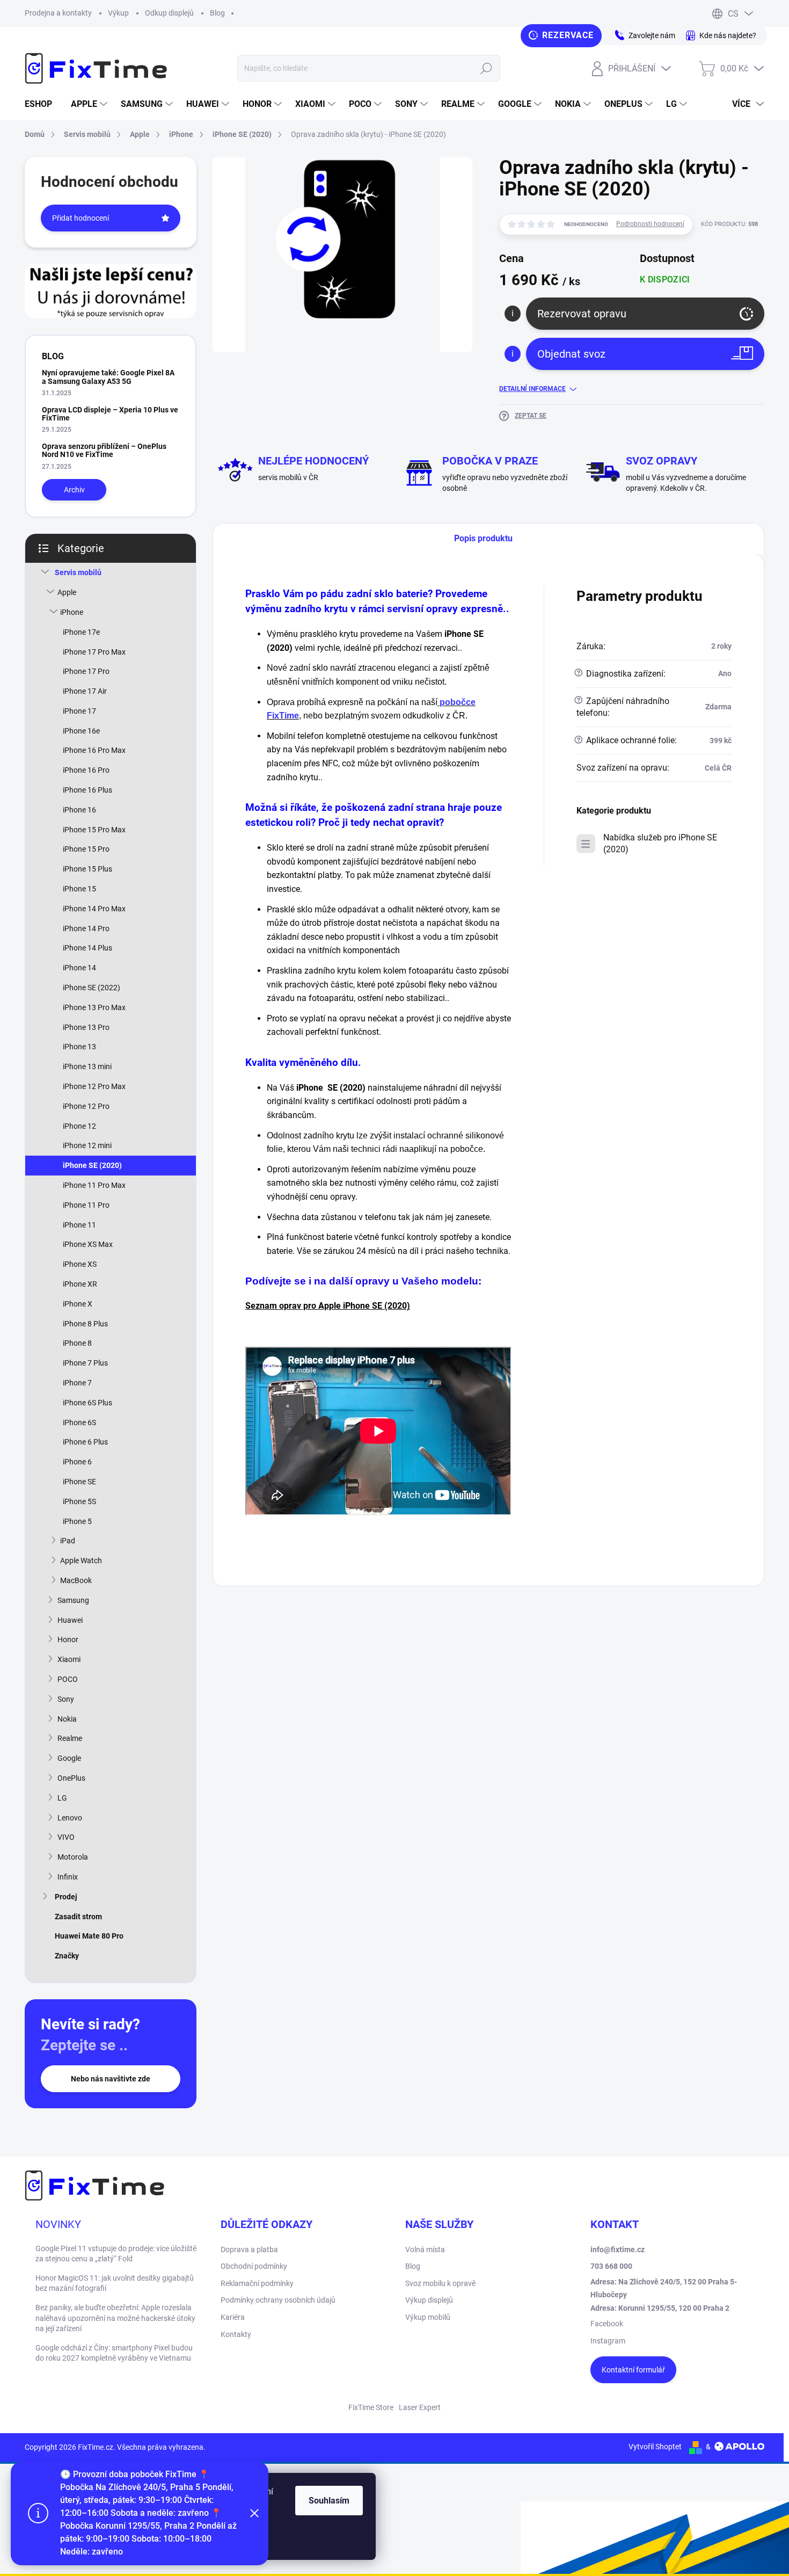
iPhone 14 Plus (87, 948)
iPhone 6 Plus (85, 1442)
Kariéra (233, 2317)
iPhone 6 (77, 1462)
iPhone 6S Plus (87, 1403)
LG (62, 1798)
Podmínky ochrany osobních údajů (278, 2300)
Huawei (70, 1620)
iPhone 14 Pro (86, 928)
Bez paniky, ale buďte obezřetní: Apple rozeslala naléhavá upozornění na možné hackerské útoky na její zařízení (115, 2318)
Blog (217, 13)
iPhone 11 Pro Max (94, 1185)
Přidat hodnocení (81, 218)
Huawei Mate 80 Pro (89, 1936)
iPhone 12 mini (87, 1145)
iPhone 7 (77, 1383)
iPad (68, 1541)
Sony (66, 1699)
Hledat (486, 68)
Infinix (68, 1877)
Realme (70, 1738)
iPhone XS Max (88, 1244)
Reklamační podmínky (257, 2283)
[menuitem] (42, 104)
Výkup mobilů (428, 2317)
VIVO (66, 1837)
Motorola (73, 1857)
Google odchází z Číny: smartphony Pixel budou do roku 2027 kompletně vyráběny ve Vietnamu (114, 2353)
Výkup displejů (429, 2300)
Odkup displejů (169, 13)
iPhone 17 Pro (86, 671)
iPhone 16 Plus (87, 790)
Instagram (608, 2341)
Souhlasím (329, 2501)
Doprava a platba (249, 2250)
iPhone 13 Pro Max (94, 1007)
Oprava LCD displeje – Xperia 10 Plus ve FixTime (110, 414)
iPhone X (78, 1304)
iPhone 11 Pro (86, 1205)
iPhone (72, 612)
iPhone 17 (79, 711)
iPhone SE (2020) (92, 1165)
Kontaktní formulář (633, 2370)
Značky (67, 1956)
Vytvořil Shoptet (655, 2447)
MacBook (76, 1580)
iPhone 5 (77, 1521)
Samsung (73, 1600)
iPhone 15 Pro (86, 849)
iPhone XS (80, 1264)
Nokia (67, 1719)
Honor (68, 1639)
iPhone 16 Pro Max (94, 750)
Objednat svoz (571, 354)
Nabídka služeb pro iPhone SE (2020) (660, 843)
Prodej (66, 1897)
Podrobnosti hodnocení (650, 224)
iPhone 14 (79, 968)
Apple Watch (81, 1561)
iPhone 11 (79, 1225)
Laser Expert (420, 2407)
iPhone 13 (79, 1047)
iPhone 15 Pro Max (94, 830)
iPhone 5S (79, 1501)
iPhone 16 (79, 810)
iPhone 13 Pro (86, 1027)
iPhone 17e (81, 632)
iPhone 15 (79, 889)
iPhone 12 (79, 1126)
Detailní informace (532, 389)
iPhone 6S (79, 1423)
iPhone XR (80, 1284)
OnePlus (71, 1778)
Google (69, 1758)
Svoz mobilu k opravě (440, 2283)
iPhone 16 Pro (86, 770)
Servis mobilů (78, 572)
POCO (68, 1679)
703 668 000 (611, 2266)
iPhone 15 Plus (87, 869)
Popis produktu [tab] (483, 538)
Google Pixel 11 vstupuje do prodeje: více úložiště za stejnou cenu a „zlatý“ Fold (116, 2254)
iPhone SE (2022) (92, 988)
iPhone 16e (81, 731)
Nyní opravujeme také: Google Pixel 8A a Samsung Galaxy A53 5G (108, 377)
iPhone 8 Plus (85, 1324)
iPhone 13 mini (87, 1066)
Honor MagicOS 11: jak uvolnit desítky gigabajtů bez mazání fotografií (115, 2283)
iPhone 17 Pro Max (94, 652)
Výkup (118, 13)
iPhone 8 (77, 1343)
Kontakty (236, 2334)
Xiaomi (69, 1659)
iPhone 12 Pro (86, 1106)
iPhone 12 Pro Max (94, 1086)
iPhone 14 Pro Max (94, 909)
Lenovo (70, 1818)
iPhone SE (79, 1482)
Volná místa (425, 2250)
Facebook (607, 2324)
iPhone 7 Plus (85, 1363)
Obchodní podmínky (254, 2266)
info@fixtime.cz (618, 2250)
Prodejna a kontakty (58, 13)
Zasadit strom (78, 1917)
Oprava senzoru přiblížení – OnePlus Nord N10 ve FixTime (104, 450)
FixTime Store (371, 2407)
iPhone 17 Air (85, 691)
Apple (67, 592)
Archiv (74, 490)
